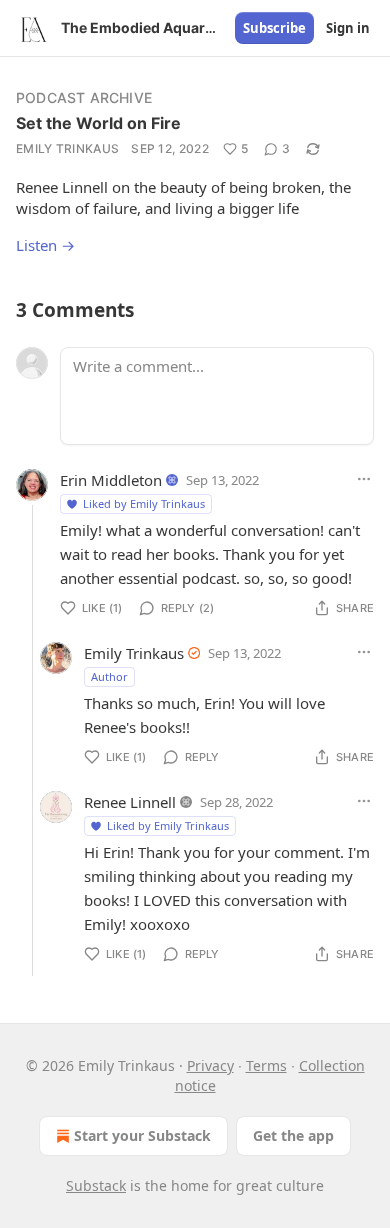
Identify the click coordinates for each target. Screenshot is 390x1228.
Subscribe (274, 28)
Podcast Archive (84, 97)
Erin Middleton (111, 480)
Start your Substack (142, 1135)
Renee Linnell (130, 802)
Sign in (348, 28)
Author (109, 676)
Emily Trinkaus (67, 148)
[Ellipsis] (364, 479)
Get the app (293, 1135)
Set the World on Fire (98, 123)
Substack (96, 1185)
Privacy (210, 1065)
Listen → (45, 245)
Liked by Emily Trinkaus (144, 503)
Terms (266, 1065)
